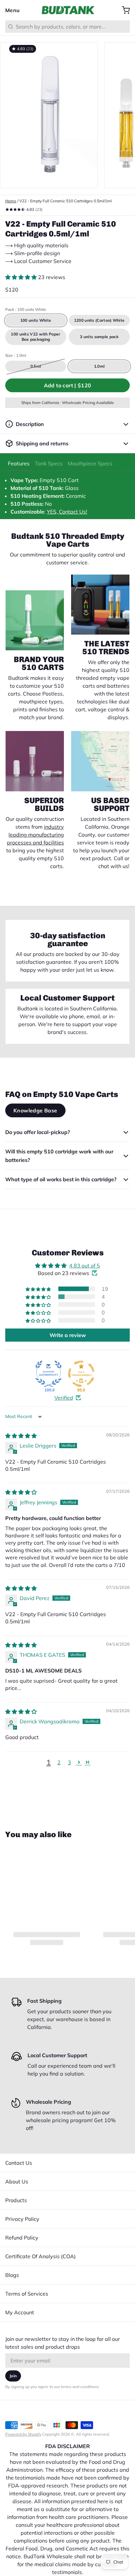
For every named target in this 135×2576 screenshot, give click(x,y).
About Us (17, 2181)
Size (16, 355)
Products (16, 2200)
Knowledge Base (35, 1110)
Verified (64, 1398)
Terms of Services (27, 2294)
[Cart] (123, 10)
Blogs (12, 2275)
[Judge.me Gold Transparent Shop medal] (81, 1374)
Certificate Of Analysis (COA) (40, 2256)
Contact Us (19, 2163)
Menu (13, 10)
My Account (20, 2312)
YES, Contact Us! (67, 512)
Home (11, 201)
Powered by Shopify (23, 2434)
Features (19, 463)
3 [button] (69, 1762)
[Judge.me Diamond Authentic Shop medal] (48, 1374)
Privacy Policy (22, 2219)
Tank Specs (49, 463)
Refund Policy (22, 2238)
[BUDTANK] (68, 10)
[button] (22, 277)
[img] (21, 1436)
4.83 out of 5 (85, 1266)
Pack (26, 309)
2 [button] (59, 1762)
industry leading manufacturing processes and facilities (35, 835)
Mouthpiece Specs (90, 463)
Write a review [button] (68, 1335)
